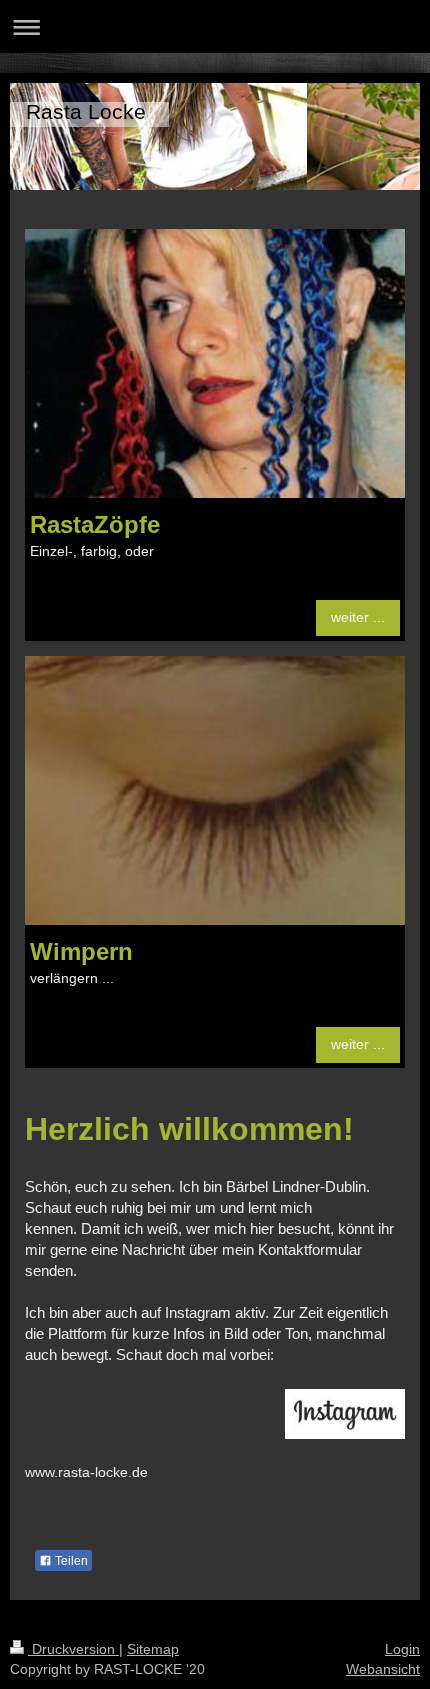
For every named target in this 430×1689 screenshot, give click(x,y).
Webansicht (383, 1669)
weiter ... (358, 617)
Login (402, 1649)
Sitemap (153, 1649)
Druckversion (73, 1649)
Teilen (70, 1561)
